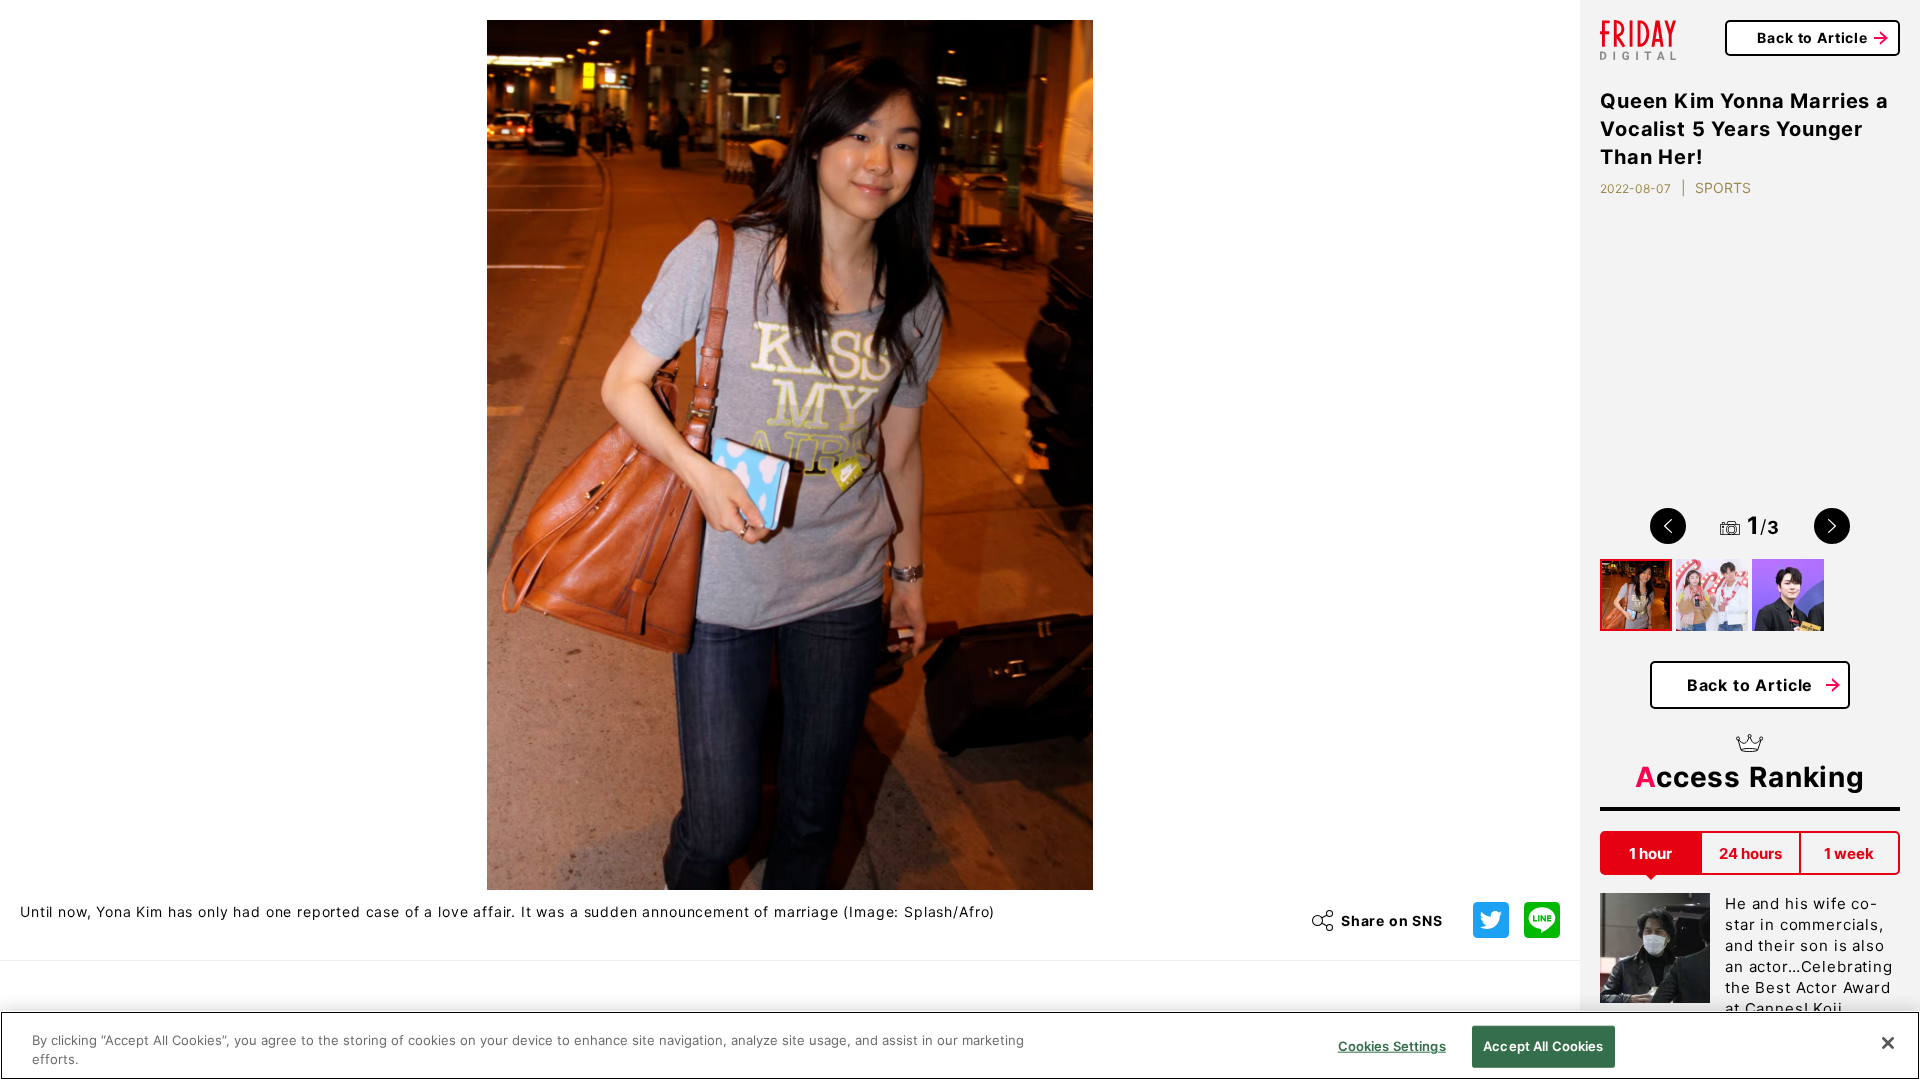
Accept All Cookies (1543, 1046)
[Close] (1888, 1043)
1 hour (1650, 853)
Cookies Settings (1392, 1046)
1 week (1849, 853)
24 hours (1750, 853)
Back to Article (1812, 37)
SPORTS (1723, 187)
